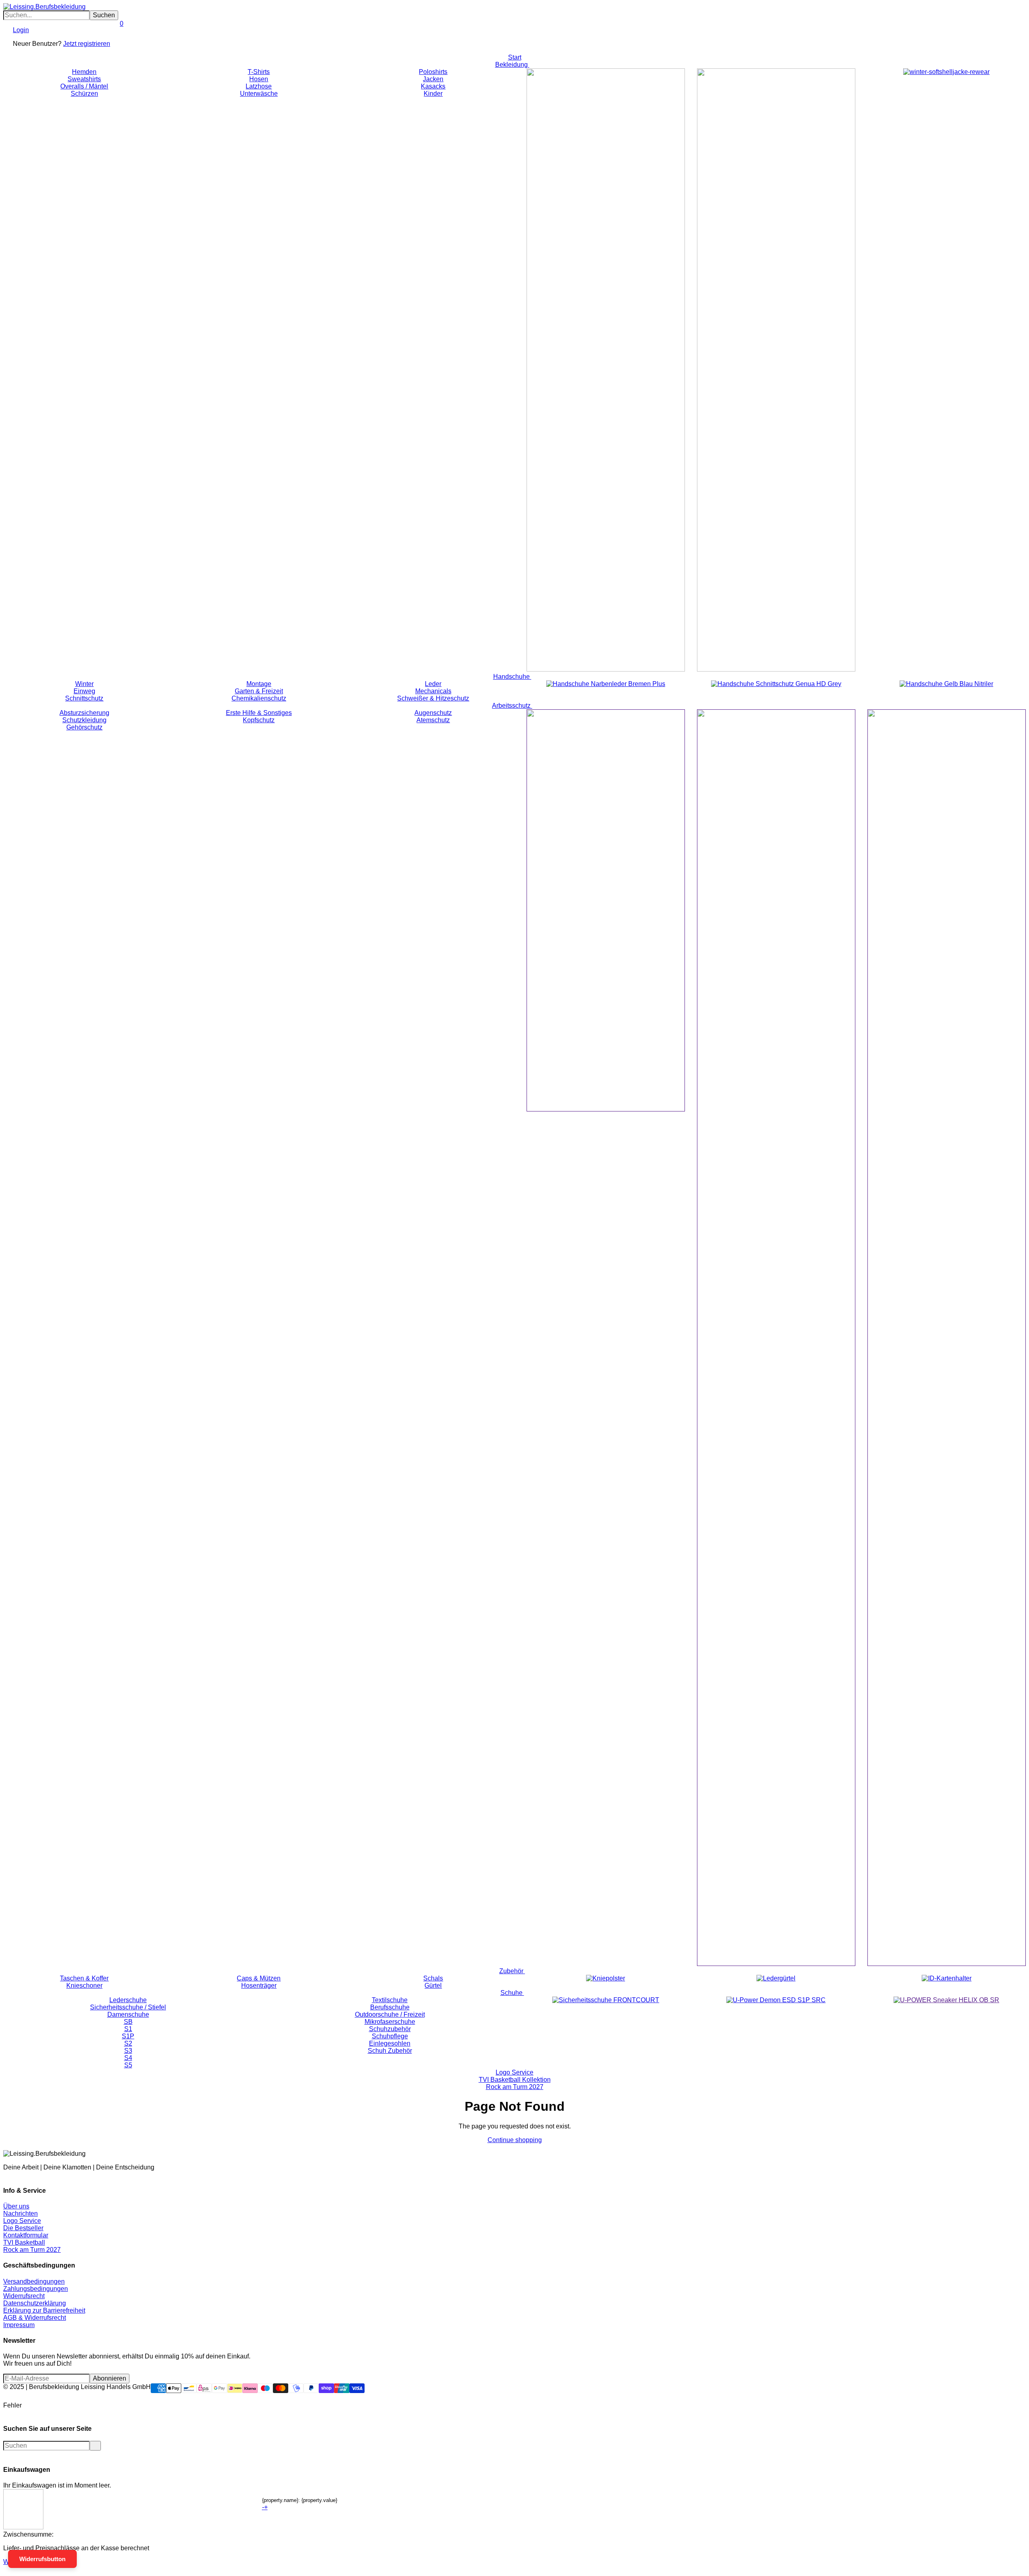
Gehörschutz (84, 727)
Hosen (259, 79)
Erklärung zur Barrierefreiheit (44, 2310)
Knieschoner (84, 1985)
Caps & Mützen (259, 1978)
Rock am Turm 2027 (515, 2087)
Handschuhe (512, 677)
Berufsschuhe (390, 2007)
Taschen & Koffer (84, 1978)
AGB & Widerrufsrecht (35, 2318)
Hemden (84, 72)
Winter (84, 684)
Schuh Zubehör (390, 2051)
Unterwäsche (259, 93)
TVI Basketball (24, 2242)
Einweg (84, 691)
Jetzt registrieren (87, 44)
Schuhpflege (390, 2036)
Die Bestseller (23, 2228)
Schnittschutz (84, 698)
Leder (433, 684)
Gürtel (433, 1985)
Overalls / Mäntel (84, 86)
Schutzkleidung (84, 720)
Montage (259, 684)
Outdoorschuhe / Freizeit (390, 2014)
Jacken (433, 79)
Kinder (433, 93)
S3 (128, 2051)
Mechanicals (433, 691)
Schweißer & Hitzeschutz (433, 698)
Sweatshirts (84, 79)
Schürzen (84, 93)
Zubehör (512, 1971)
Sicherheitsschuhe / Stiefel (128, 2007)
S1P (128, 2036)
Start (515, 57)
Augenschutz (433, 713)
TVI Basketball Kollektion (515, 2080)
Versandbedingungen (34, 2281)
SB (128, 2022)
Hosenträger (259, 1985)
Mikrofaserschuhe (390, 2022)
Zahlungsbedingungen (36, 2289)
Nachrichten (20, 2213)
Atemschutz (433, 720)
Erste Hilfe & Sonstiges (259, 713)
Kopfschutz (259, 720)
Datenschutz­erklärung (35, 2303)
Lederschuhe (128, 2000)
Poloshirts (433, 72)
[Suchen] (6, 37)
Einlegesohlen (390, 2043)
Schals (433, 1978)
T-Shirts (259, 72)
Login (21, 30)
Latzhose (259, 86)
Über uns (16, 2206)
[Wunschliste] (113, 37)
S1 (128, 2029)
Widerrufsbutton (42, 2559)
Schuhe (512, 1993)
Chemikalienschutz (259, 698)
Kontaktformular (26, 2235)
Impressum (19, 2325)
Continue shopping (515, 2140)
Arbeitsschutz (512, 706)
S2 (128, 2043)
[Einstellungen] (10, 37)
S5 (128, 2065)
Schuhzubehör (390, 2029)
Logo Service (514, 2072)
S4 (128, 2058)
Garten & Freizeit (259, 691)
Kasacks (433, 86)
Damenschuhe (128, 2014)
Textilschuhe (390, 2000)
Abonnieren (110, 2378)
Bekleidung (512, 65)
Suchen (104, 15)
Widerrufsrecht (24, 2296)
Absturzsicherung (84, 713)
